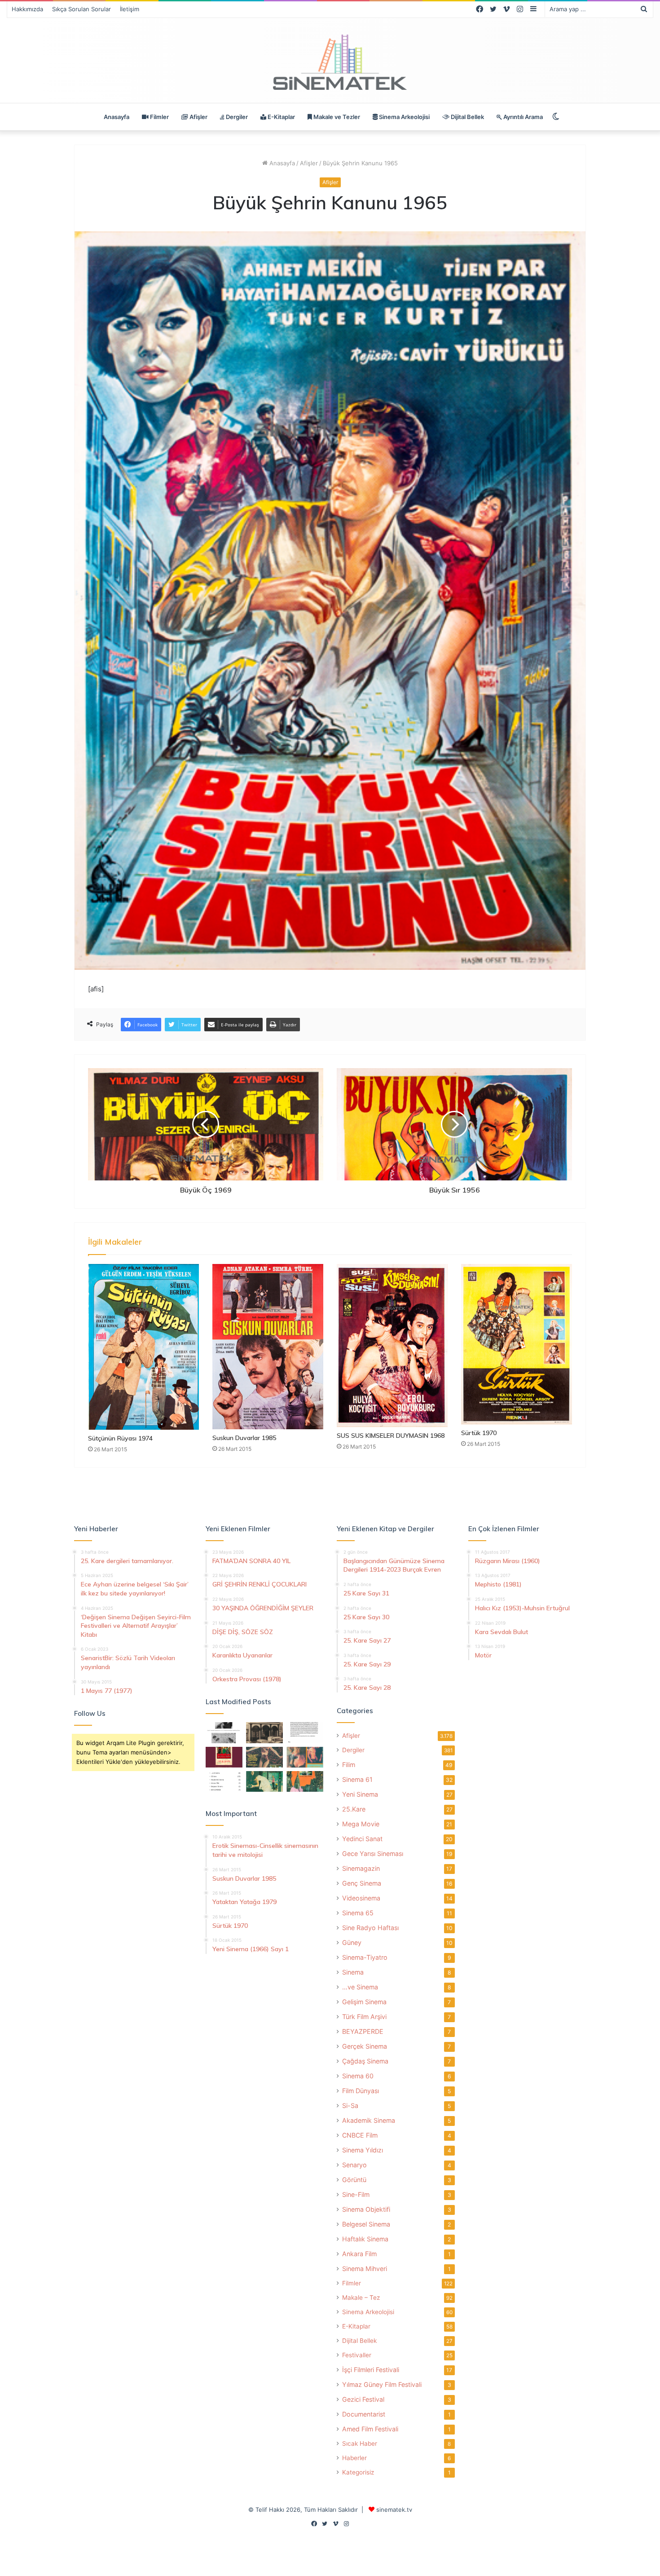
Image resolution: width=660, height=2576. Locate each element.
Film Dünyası (361, 2091)
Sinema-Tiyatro (365, 1957)
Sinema (353, 1972)
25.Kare (354, 1809)
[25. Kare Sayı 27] (264, 1781)
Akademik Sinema (369, 2120)
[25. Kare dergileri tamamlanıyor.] (224, 1781)
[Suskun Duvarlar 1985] (268, 1346)
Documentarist (364, 2414)
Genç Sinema (362, 1883)
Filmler (159, 117)
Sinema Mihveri (365, 2269)
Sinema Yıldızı (363, 2150)
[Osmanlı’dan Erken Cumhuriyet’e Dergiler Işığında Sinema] (305, 1732)
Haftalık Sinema (365, 2239)
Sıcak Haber (360, 2443)
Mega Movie (361, 1824)
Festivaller (357, 2355)
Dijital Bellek (467, 117)
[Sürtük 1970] (517, 1344)
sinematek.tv (394, 2510)
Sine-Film (356, 2194)
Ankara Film (359, 2254)
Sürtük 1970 (479, 1433)
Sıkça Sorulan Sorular (81, 9)
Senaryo (354, 2165)
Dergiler (236, 117)
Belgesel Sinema (366, 2224)
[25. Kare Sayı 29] (305, 1781)
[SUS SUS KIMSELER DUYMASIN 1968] (392, 1345)
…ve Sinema (360, 1987)
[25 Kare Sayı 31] (264, 1757)
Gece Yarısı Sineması (373, 1854)
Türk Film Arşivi (364, 2017)
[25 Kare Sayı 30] (305, 1757)
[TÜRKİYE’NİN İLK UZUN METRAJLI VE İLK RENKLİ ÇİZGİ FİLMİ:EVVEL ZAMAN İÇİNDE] (224, 1732)
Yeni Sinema (360, 1794)
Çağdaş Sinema (365, 2061)
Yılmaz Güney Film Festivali (382, 2384)
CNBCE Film (360, 2135)
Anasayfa (117, 117)
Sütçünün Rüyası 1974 (120, 1438)
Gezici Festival (363, 2399)
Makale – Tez (361, 2298)
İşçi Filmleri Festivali (371, 2370)
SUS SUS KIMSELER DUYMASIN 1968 (391, 1436)
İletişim (130, 9)
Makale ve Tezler (336, 117)
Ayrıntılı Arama (522, 117)
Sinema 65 (358, 1913)
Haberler (354, 2458)
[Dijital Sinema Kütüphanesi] (330, 63)
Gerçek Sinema (365, 2046)
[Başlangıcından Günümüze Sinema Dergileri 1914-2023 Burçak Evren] (224, 1757)
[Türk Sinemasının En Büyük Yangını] (264, 1732)
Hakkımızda (27, 9)
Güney (352, 1942)
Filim (349, 1765)
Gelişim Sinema (364, 2002)
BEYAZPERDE (363, 2031)
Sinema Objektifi (366, 2209)
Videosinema (361, 1898)
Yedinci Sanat (362, 1839)
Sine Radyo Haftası (370, 1928)
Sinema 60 (358, 2076)
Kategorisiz (358, 2472)
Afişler (198, 117)
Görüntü (354, 2180)
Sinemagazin (361, 1868)
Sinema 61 (357, 1779)
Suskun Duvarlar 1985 (244, 1438)
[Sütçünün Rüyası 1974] (143, 1347)
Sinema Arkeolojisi (404, 117)
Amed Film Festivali (370, 2429)
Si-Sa (350, 2105)
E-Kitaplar (281, 117)
